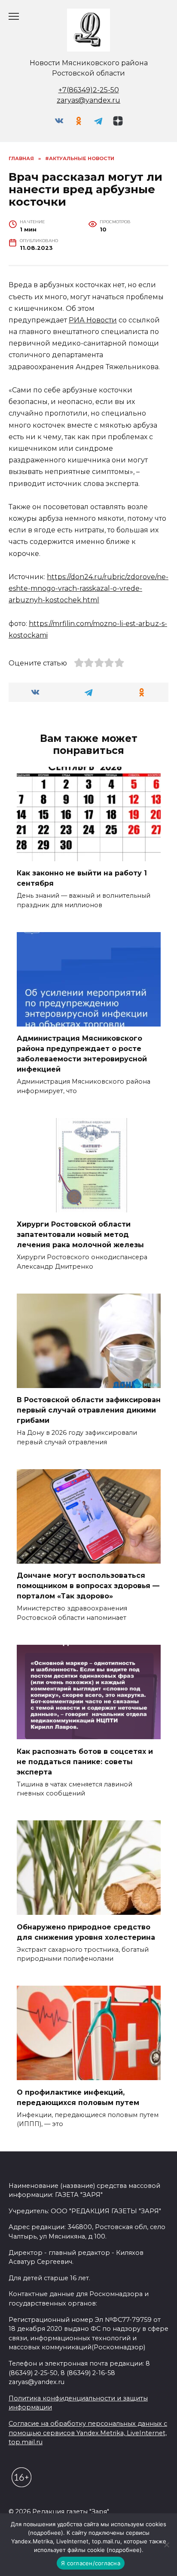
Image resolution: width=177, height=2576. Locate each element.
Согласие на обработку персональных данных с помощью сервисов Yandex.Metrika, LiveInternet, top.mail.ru (88, 2433)
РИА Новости (93, 320)
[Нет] (166, 2545)
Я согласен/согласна (91, 2563)
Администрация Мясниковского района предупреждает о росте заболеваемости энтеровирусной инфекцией (82, 1054)
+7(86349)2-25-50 (89, 90)
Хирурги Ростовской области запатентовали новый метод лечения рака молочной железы (80, 1235)
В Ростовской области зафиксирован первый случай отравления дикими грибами (89, 1410)
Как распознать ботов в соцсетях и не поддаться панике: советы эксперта (85, 1761)
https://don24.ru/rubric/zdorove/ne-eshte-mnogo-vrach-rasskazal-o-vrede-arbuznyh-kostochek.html (88, 588)
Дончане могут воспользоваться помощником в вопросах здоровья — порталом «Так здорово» (88, 1586)
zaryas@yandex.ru (88, 100)
